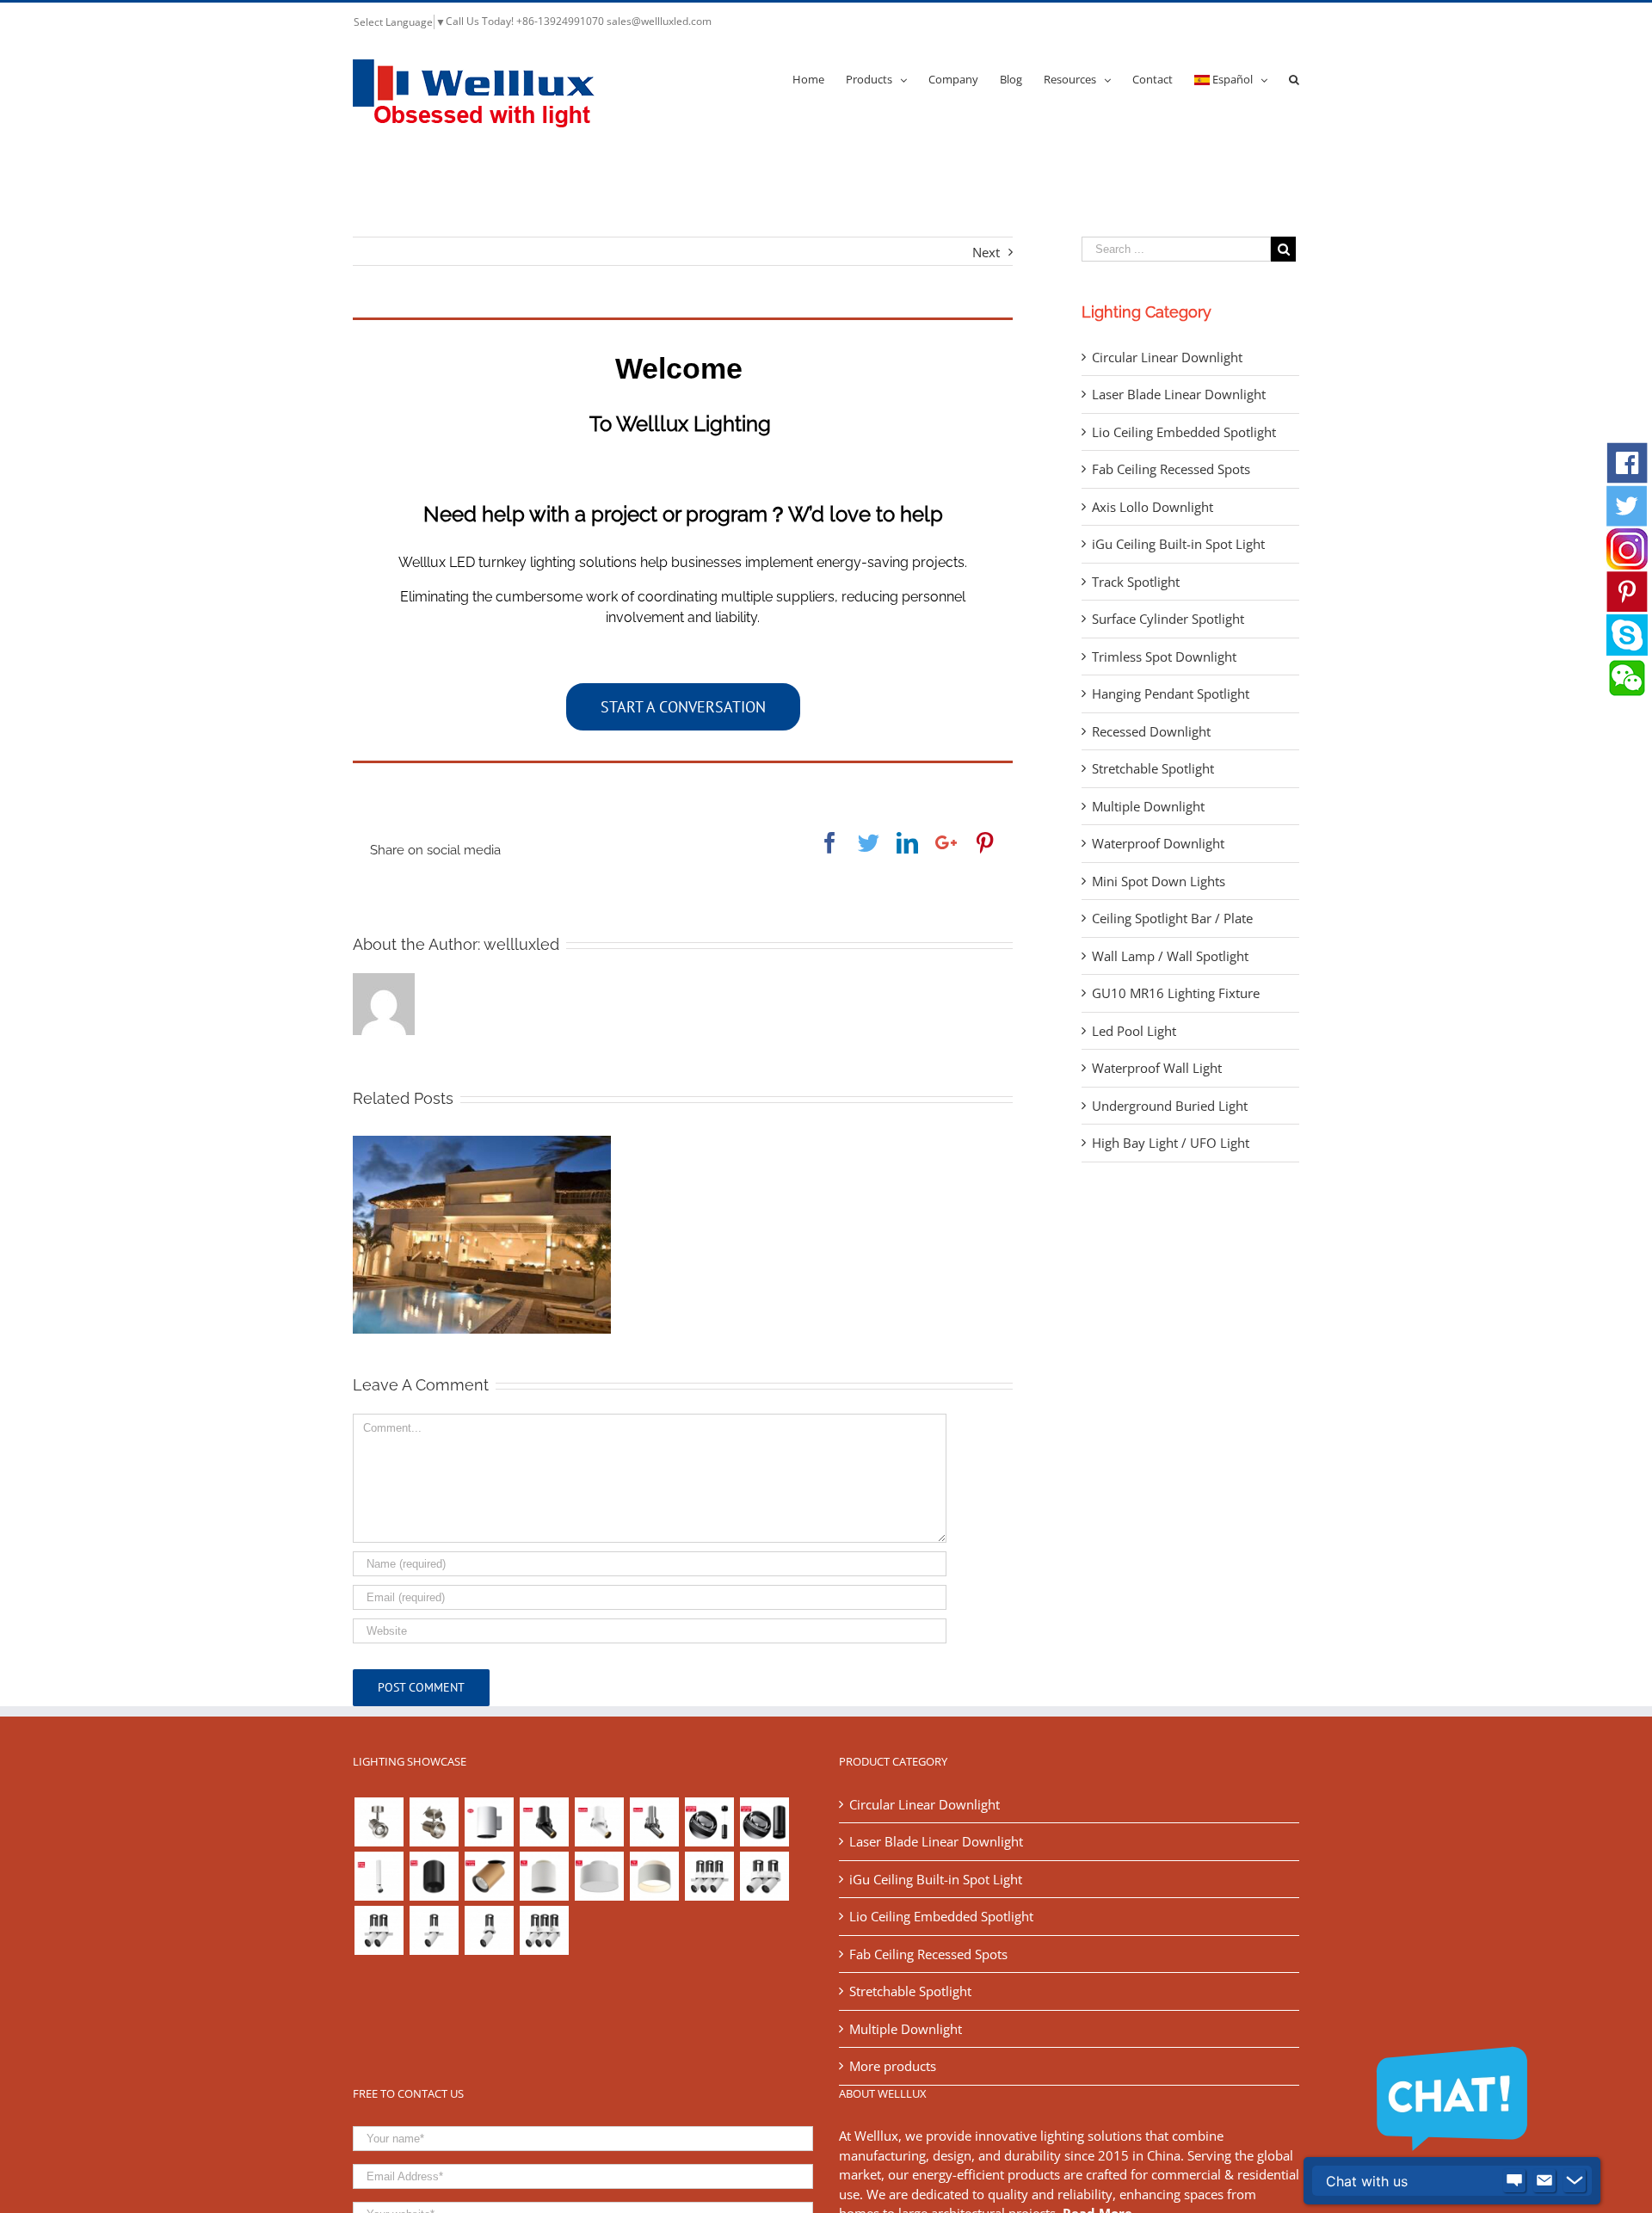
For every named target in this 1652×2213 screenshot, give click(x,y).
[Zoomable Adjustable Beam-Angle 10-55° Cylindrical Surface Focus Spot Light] (764, 1822)
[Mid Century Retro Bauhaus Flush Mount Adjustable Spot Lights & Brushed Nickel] (434, 1822)
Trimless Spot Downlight (1164, 657)
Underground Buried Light (1170, 1106)
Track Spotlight (1136, 582)
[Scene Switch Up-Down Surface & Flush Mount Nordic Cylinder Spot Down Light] (599, 1876)
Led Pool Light (1134, 1031)
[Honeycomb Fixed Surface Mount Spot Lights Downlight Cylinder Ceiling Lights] (434, 1876)
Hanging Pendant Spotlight (1171, 693)
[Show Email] (1544, 2181)
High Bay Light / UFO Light (1171, 1143)
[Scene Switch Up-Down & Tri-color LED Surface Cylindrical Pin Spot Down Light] (544, 1876)
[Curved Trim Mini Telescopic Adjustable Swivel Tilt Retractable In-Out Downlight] (544, 1822)
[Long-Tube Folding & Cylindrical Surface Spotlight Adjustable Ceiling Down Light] (379, 1876)
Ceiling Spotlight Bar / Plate (1172, 918)
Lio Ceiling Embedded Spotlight (1184, 432)
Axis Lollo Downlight (1153, 507)
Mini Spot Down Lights (1159, 881)
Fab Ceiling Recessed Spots (1171, 469)
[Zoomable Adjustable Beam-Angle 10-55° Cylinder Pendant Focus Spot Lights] (709, 1822)
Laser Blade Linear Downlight (1179, 394)
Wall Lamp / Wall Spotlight (1170, 956)
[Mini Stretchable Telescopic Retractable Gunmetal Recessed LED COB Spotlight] (654, 1822)
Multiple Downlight (1148, 806)
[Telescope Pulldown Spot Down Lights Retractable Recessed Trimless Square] (434, 1930)
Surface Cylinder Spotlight (1168, 619)
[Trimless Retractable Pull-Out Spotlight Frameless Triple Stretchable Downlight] (709, 1876)
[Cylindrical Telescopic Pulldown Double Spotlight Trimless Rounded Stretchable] (764, 1876)
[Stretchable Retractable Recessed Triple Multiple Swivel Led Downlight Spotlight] (544, 1930)
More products (893, 2066)
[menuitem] (819, 78)
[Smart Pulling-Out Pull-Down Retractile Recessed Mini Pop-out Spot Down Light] (599, 1822)
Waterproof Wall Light (1157, 1068)
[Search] (1294, 78)
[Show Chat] (1514, 2181)
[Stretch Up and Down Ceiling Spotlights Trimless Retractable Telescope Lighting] (489, 1930)
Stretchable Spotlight (1153, 768)
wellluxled (521, 944)
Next (986, 252)
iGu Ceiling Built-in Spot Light (1178, 544)
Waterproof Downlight (1158, 843)
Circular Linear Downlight (1167, 357)
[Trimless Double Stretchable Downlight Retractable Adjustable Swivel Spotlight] (379, 1930)
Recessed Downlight (1151, 731)
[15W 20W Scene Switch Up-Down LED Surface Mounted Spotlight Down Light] (654, 1876)
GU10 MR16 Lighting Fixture (1176, 993)
